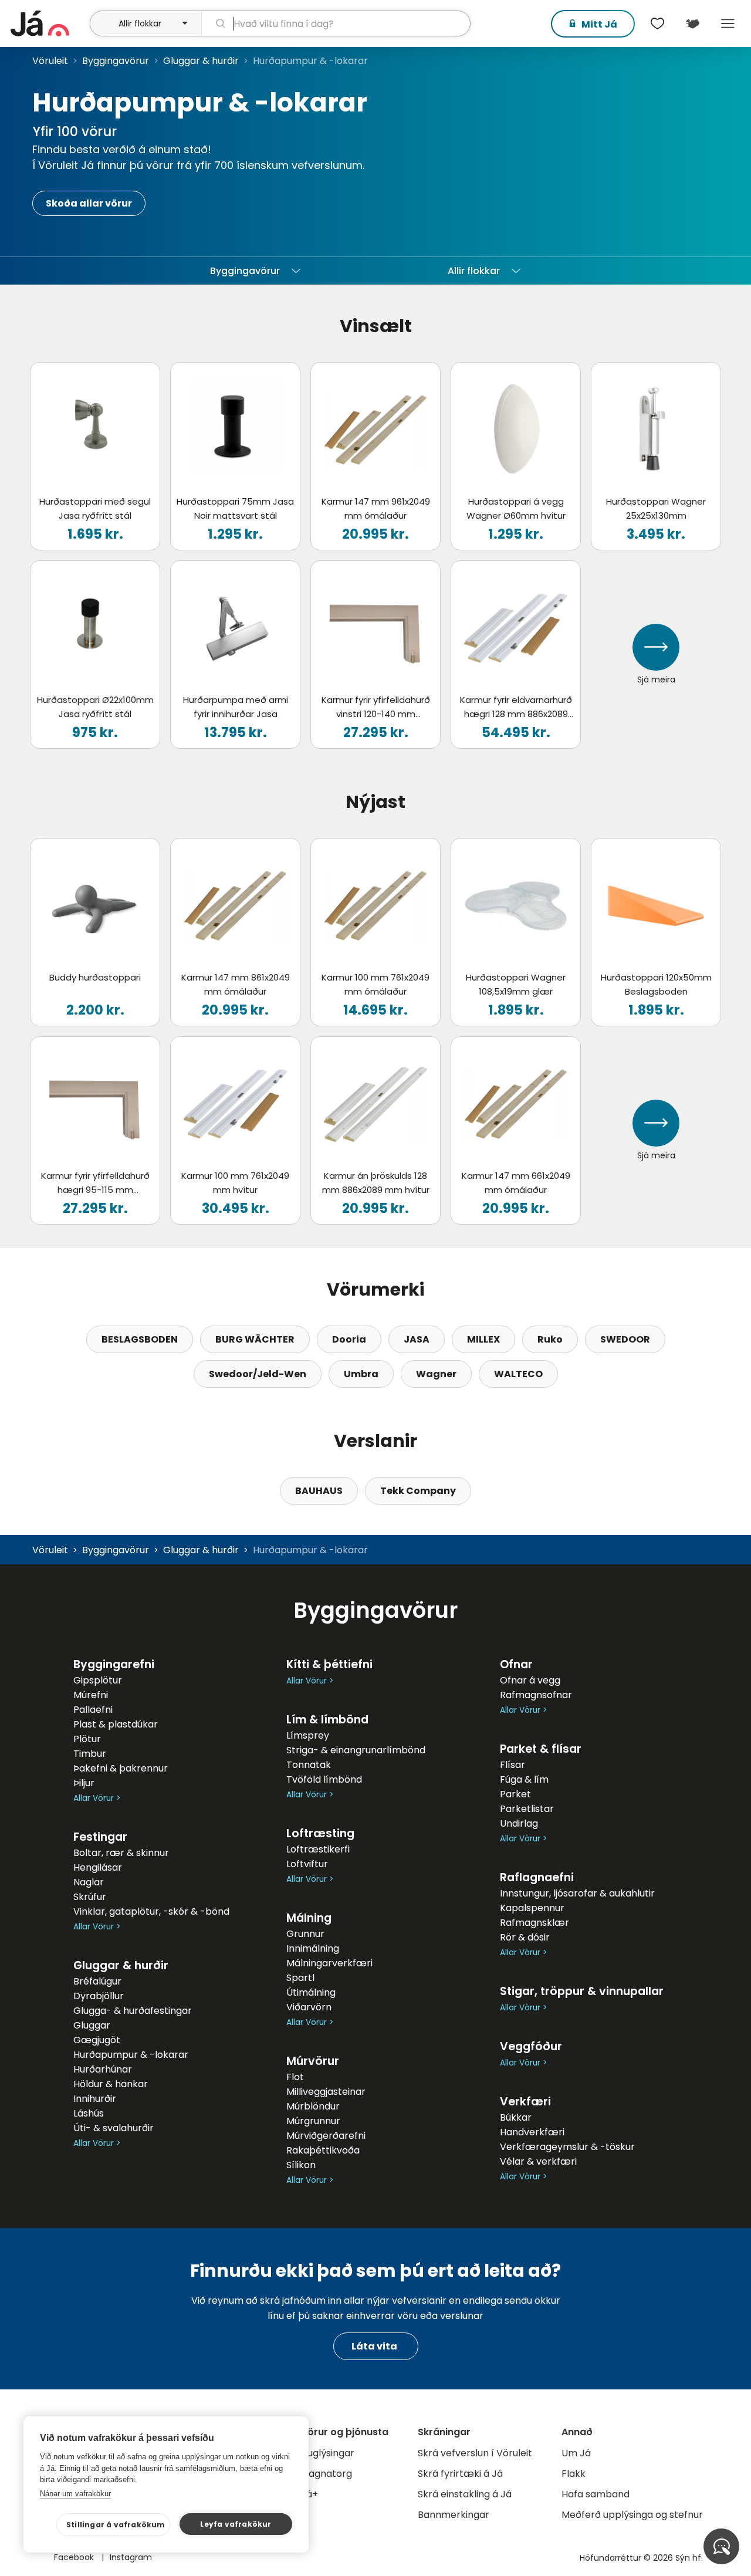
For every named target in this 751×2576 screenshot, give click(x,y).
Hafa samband (596, 2494)
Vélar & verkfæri (538, 2161)
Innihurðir (95, 2099)
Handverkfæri (532, 2132)
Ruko (550, 1339)
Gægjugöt (97, 2040)
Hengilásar (98, 1867)
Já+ (309, 2494)
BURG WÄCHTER (255, 1339)
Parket (515, 1794)
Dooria (349, 1339)
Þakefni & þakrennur (121, 1768)
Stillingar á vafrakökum (116, 2525)
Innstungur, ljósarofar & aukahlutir (577, 1893)
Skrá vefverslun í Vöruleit (475, 2453)
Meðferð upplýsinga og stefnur (632, 2515)
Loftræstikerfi (318, 1849)
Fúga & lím (524, 1779)
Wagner (436, 1374)
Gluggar (92, 2025)
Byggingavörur (116, 61)
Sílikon (301, 2165)
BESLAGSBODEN (140, 1339)
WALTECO (518, 1374)
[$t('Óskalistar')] (657, 23)
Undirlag (519, 1823)
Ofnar (516, 1664)
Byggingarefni (114, 1664)
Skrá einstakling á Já (465, 2494)
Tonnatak (309, 1765)
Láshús (89, 2113)
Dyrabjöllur (99, 1996)
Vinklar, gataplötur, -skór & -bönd (151, 1911)
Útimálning (311, 1992)
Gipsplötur (98, 1680)
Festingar (100, 1837)
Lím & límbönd (327, 1720)
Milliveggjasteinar (326, 2092)
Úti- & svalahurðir (114, 2128)
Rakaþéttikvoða (323, 2150)
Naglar (89, 1882)
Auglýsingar (328, 2453)
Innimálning (313, 1948)
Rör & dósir (525, 1937)
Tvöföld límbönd (324, 1779)
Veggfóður (531, 2046)
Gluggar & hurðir (201, 61)
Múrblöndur (313, 2106)
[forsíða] (49, 23)
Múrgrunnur (313, 2121)
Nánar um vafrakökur (75, 2494)
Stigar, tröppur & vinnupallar (582, 1991)
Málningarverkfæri (329, 1963)
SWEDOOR (625, 1339)
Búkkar (516, 2117)
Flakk (574, 2474)
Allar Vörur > (97, 1798)
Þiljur (84, 1783)
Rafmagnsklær (535, 1923)
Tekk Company (418, 1491)
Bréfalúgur (97, 1981)
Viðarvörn (309, 2007)
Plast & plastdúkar (116, 1724)
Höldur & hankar (111, 2084)
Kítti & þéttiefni (329, 1664)
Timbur (90, 1754)
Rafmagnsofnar (536, 1695)
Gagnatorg (327, 2474)
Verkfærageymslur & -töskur (567, 2147)
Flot (295, 2077)
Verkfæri (525, 2102)
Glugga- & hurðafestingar (133, 2011)
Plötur (87, 1739)
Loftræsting (320, 1833)
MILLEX (483, 1339)
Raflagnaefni (537, 1877)
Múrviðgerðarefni (326, 2136)
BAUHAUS (319, 1491)
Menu (728, 23)
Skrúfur (90, 1897)
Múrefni (91, 1695)
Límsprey (308, 1735)
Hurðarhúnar (103, 2069)
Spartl (300, 1978)
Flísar (512, 1765)
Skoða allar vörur (89, 203)
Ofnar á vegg (530, 1680)
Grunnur (305, 1934)
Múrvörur (313, 2061)
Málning (309, 1918)
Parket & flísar (541, 1749)
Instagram (131, 2557)
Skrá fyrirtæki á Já (460, 2474)
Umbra (361, 1374)
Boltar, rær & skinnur (121, 1853)
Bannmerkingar (454, 2515)
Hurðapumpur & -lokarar (131, 2055)
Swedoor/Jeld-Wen (258, 1374)
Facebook (75, 2557)
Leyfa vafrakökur (236, 2524)
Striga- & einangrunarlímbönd (356, 1750)
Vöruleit (50, 61)
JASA (417, 1339)
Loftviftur (307, 1864)
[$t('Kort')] (692, 23)
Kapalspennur (532, 1908)
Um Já (576, 2453)
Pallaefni (93, 1710)
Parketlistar (527, 1809)
